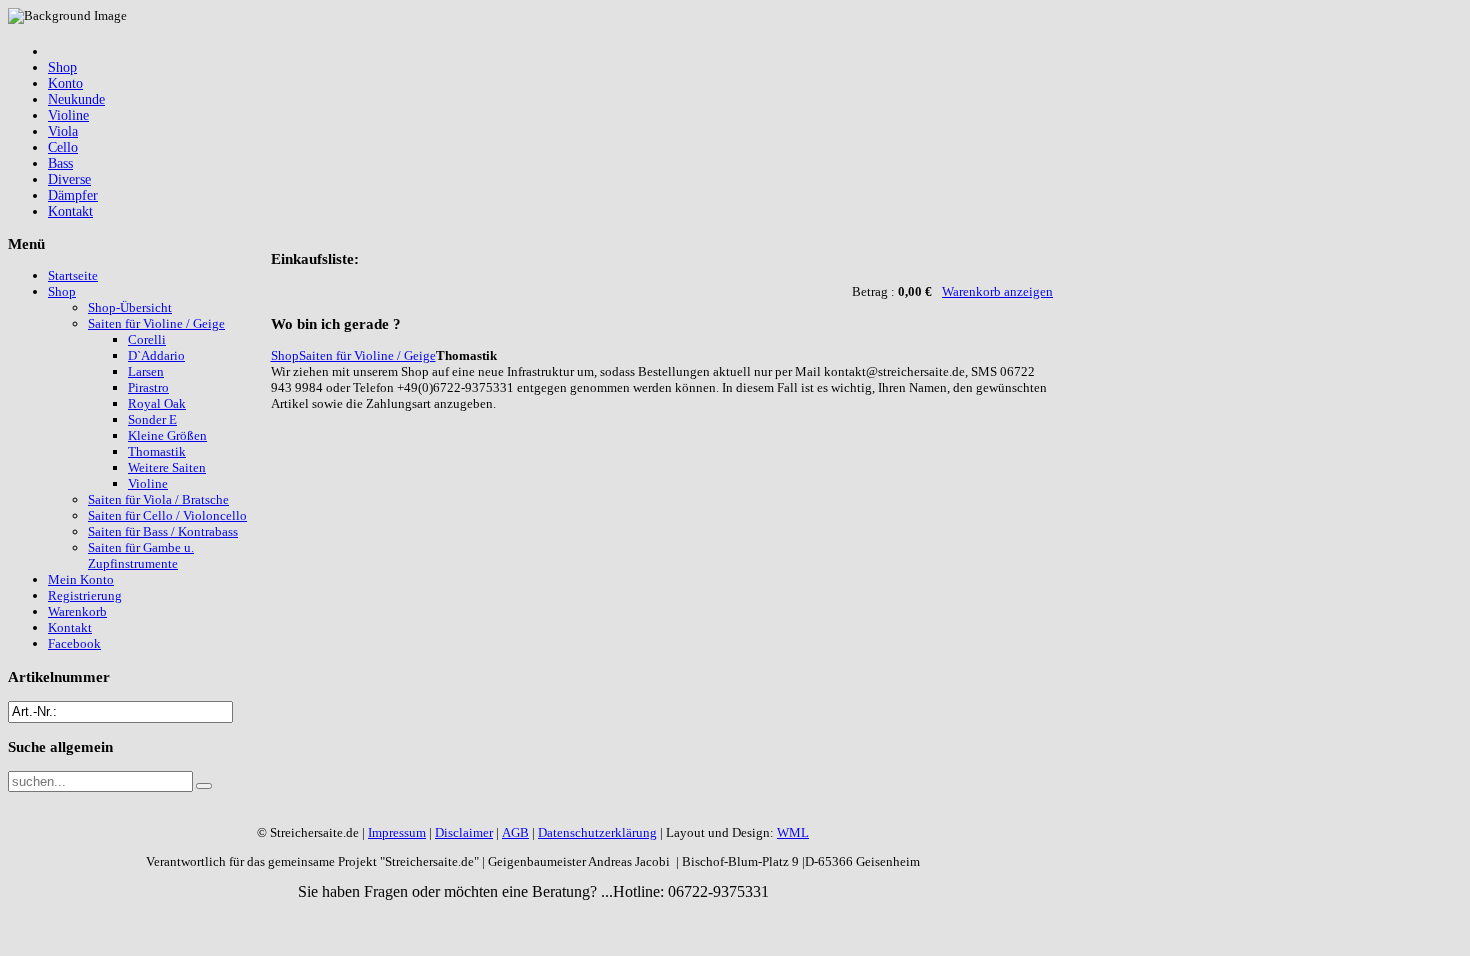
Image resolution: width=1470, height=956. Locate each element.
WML (793, 832)
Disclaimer (464, 832)
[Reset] (204, 786)
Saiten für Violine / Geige (367, 355)
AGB (515, 832)
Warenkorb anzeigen (997, 291)
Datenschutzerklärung (597, 832)
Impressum (397, 832)
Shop (285, 355)
